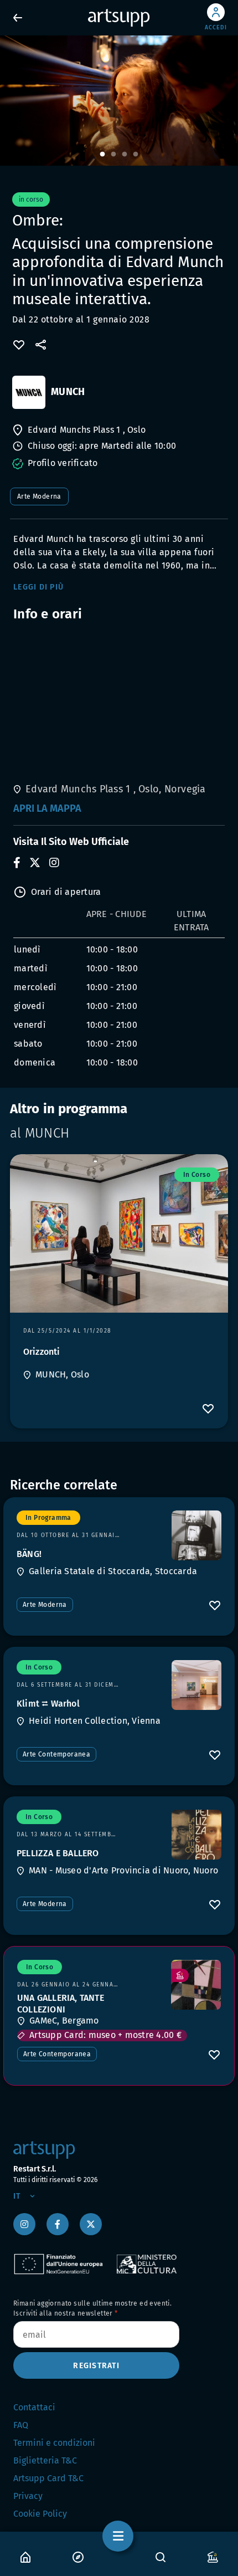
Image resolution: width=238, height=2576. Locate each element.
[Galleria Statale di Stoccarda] (196, 1535)
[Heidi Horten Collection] (196, 1685)
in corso (197, 1175)
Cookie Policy (40, 2514)
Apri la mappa (47, 808)
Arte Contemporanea (56, 1754)
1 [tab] (102, 155)
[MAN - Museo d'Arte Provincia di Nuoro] (196, 1835)
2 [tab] (113, 155)
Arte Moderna (39, 496)
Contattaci (34, 2407)
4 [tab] (136, 155)
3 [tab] (125, 155)
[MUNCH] (29, 392)
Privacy (28, 2496)
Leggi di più (38, 587)
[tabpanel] (119, 101)
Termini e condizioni (54, 2443)
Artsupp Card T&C (48, 2478)
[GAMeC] (196, 1985)
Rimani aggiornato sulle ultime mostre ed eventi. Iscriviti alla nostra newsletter (92, 2308)
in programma (48, 1518)
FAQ (21, 2425)
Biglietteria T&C (45, 2460)
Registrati (96, 2366)
